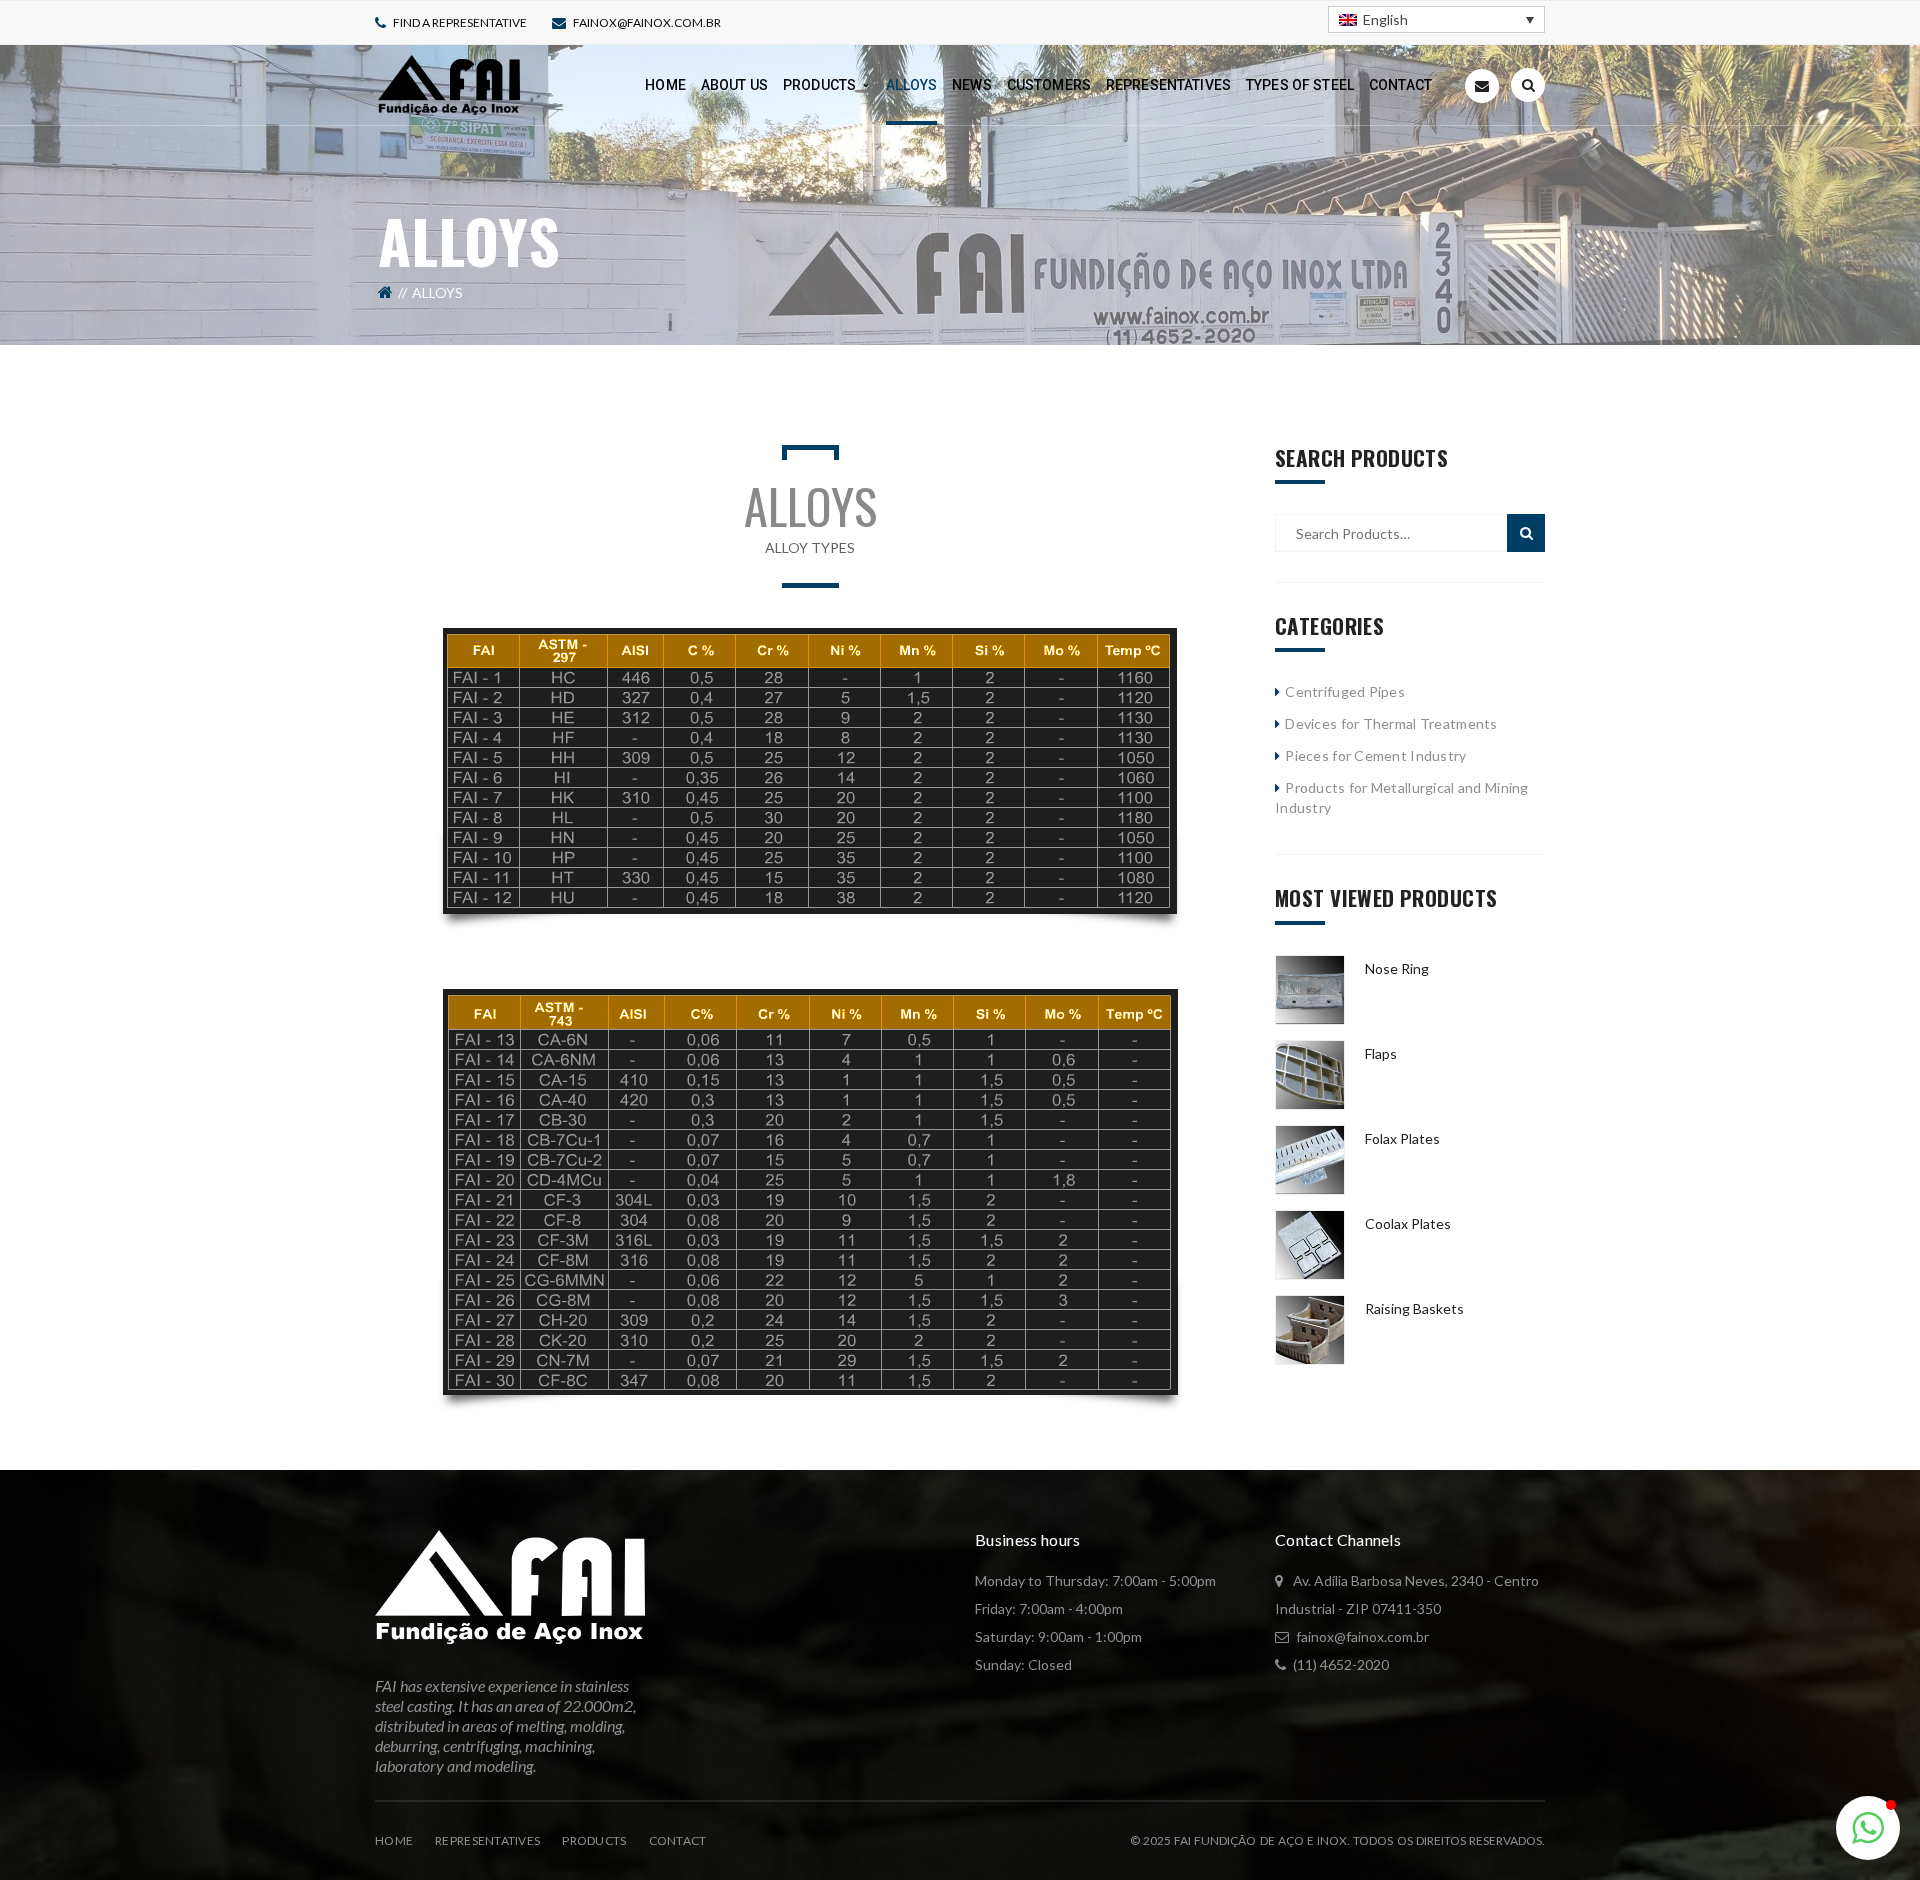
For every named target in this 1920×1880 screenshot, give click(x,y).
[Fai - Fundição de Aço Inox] (449, 83)
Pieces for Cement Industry (1375, 755)
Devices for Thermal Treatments (1391, 723)
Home (394, 1840)
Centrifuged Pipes (1345, 691)
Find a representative (460, 22)
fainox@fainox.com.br (647, 22)
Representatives (487, 1840)
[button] (1868, 1828)
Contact (678, 1840)
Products (594, 1840)
